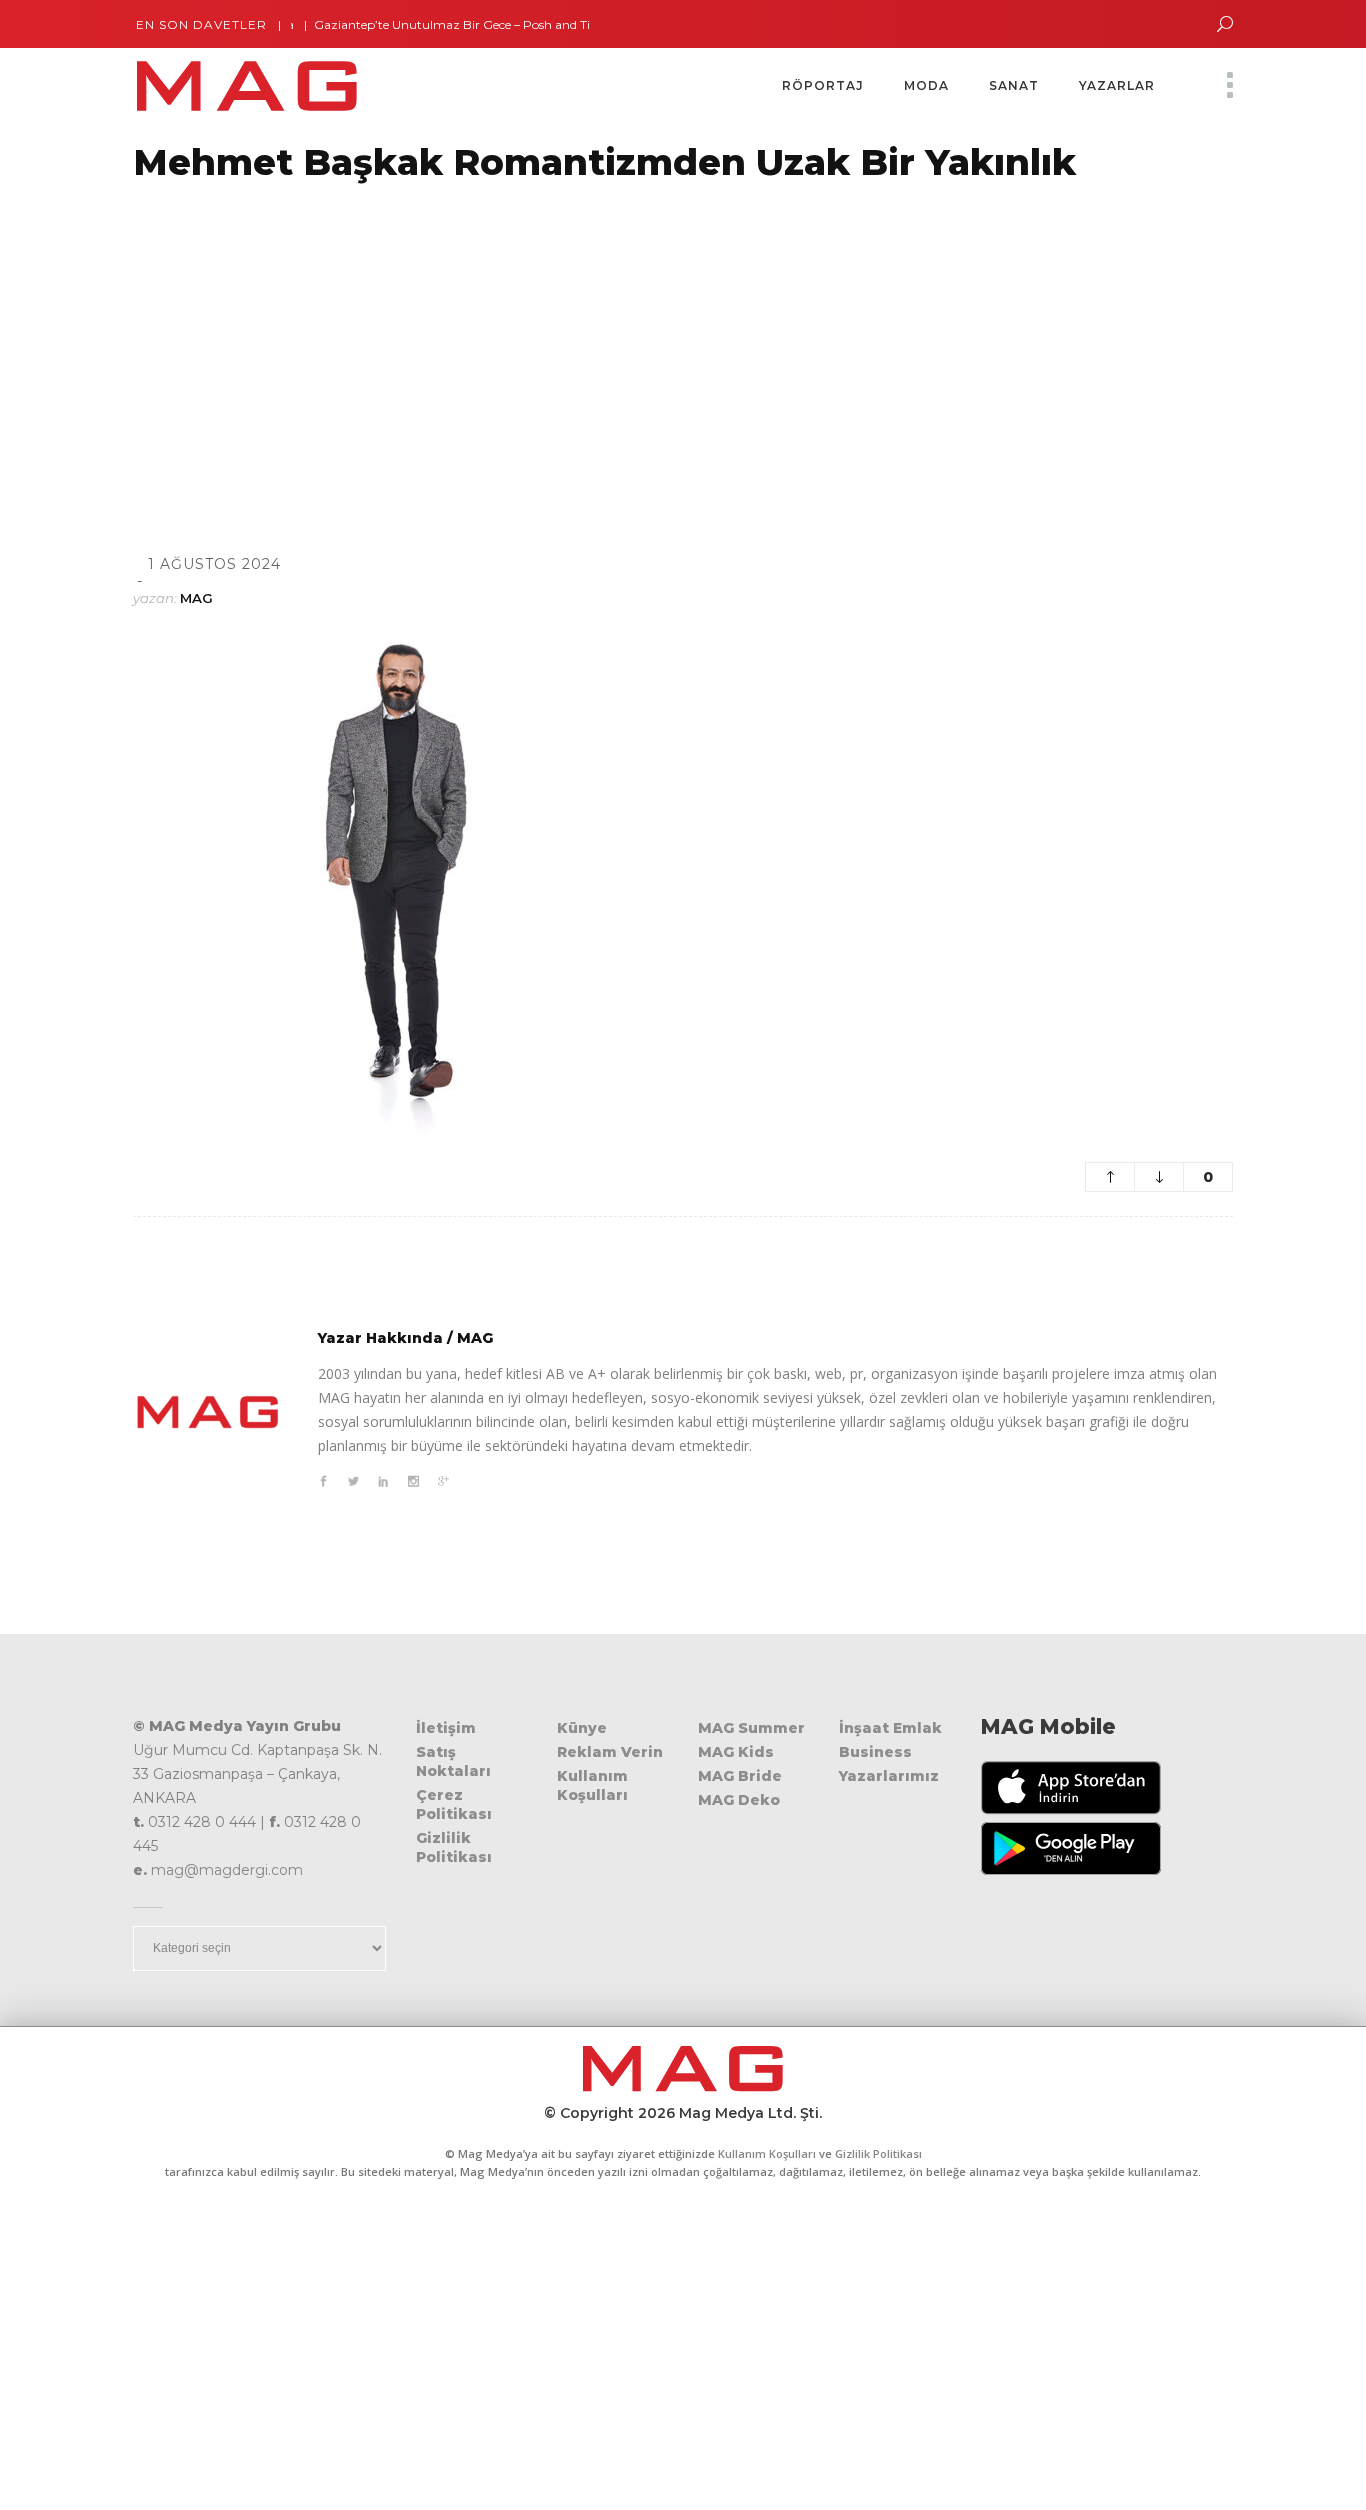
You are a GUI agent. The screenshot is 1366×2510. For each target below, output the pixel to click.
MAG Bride (740, 1776)
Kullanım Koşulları (592, 1785)
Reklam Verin (610, 1752)
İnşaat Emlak (890, 1728)
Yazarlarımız (889, 1776)
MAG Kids (736, 1752)
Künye (582, 1728)
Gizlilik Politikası (454, 1847)
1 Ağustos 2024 (214, 564)
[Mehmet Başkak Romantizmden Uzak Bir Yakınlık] (208, 1412)
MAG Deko (739, 1800)
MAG (196, 598)
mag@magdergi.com (227, 1870)
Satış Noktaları (453, 1761)
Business (875, 1752)
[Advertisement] (600, 343)
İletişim (446, 1728)
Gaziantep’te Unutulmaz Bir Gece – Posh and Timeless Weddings (471, 24)
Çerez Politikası (454, 1804)
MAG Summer (751, 1728)
